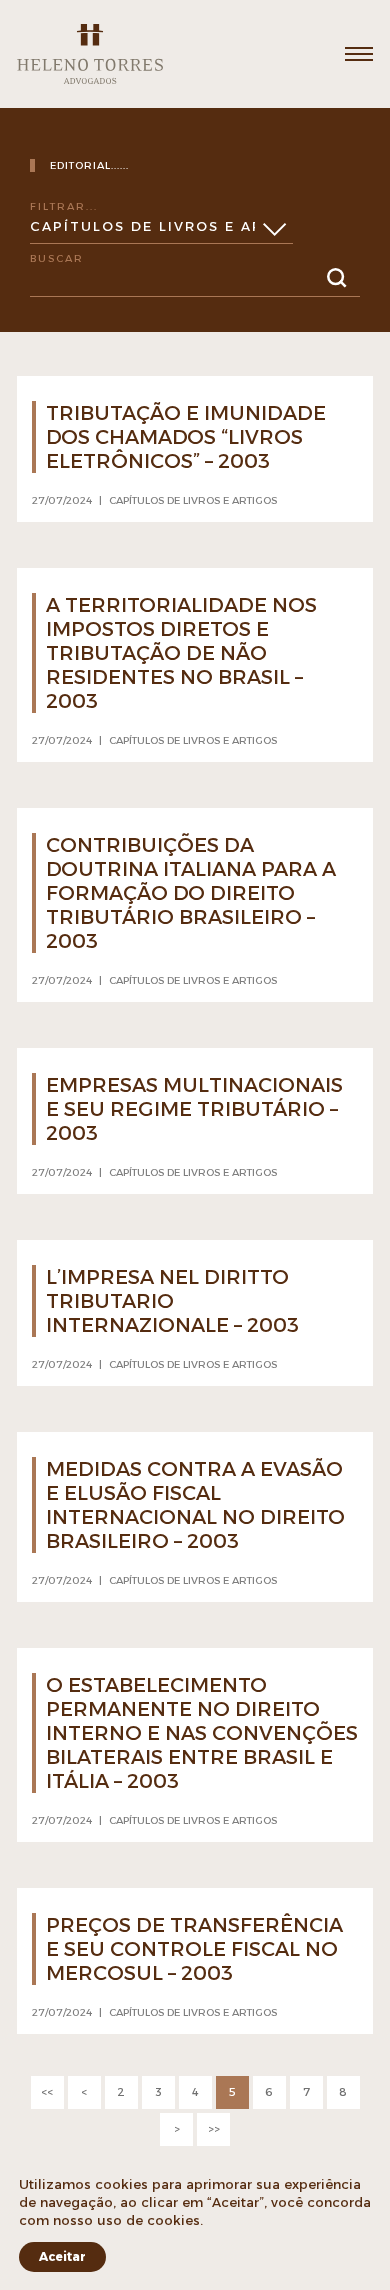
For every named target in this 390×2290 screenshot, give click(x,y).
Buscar (57, 258)
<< (47, 2092)
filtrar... (64, 206)
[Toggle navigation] (359, 54)
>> (214, 2129)
